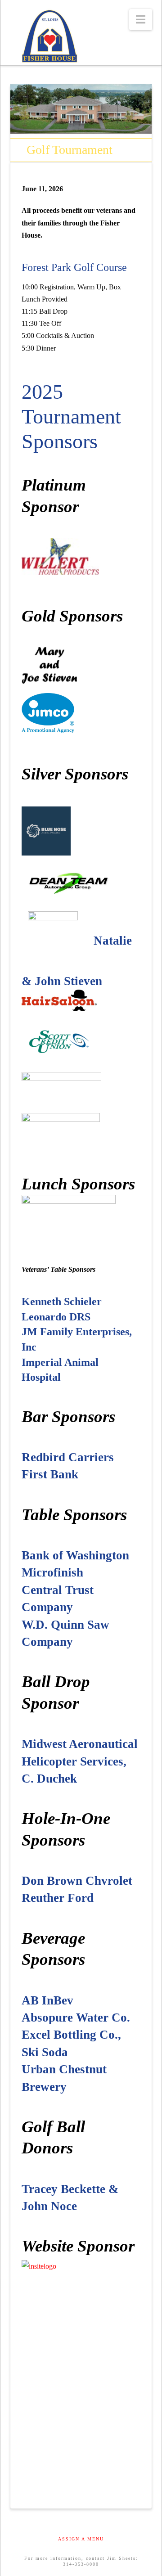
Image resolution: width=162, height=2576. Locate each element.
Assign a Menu (81, 2539)
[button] (141, 20)
